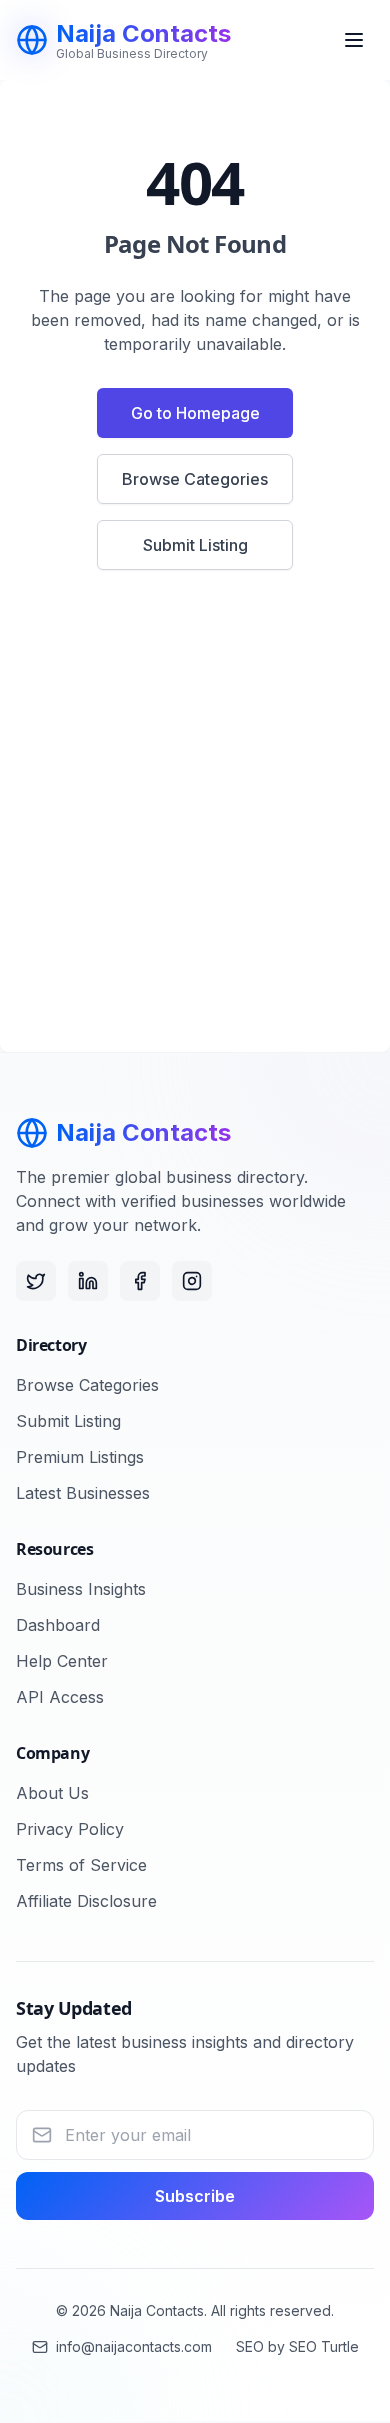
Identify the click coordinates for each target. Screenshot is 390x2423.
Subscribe (195, 2196)
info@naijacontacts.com (134, 2346)
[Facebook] (140, 1281)
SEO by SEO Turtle (297, 2346)
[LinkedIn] (88, 1281)
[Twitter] (36, 1281)
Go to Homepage (195, 413)
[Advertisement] (195, 823)
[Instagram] (192, 1281)
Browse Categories (195, 479)
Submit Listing (195, 545)
